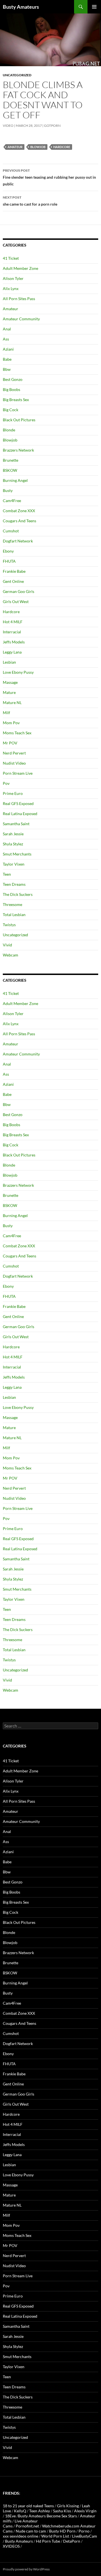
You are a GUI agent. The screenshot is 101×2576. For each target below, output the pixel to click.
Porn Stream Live (18, 773)
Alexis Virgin (85, 2511)
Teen (7, 874)
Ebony (8, 551)
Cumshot (11, 531)
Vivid (7, 945)
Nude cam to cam (31, 2531)
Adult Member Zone (20, 268)
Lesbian (9, 662)
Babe (7, 359)
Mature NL (12, 702)
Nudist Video (14, 763)
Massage (10, 682)
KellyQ (20, 2511)
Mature (9, 692)
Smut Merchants (17, 854)
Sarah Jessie (13, 834)
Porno (84, 2531)
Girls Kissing (68, 2506)
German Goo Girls (19, 591)
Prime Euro (13, 793)
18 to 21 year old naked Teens (28, 2506)
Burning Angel (15, 480)
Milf (6, 713)
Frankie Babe (14, 571)
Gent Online (13, 581)
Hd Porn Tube (48, 2541)
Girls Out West (16, 602)
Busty (8, 490)
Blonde (9, 430)
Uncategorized (17, 75)
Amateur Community (21, 319)
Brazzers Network (18, 450)
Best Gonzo (13, 379)
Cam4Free (12, 501)
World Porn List (55, 2536)
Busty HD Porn (62, 2531)
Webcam (11, 955)
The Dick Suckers (18, 894)
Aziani (8, 349)
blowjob (38, 147)
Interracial (12, 632)
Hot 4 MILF (13, 622)
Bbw (7, 369)
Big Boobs (12, 389)
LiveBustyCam (85, 2536)
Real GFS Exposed (18, 803)
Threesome (12, 904)
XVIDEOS (11, 2546)
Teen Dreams (14, 884)
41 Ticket (11, 258)
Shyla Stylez (13, 844)
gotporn (52, 126)
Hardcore (62, 147)
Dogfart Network (18, 541)
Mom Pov (11, 723)
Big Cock (11, 410)
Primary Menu (94, 7)
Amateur (15, 147)
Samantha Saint (16, 824)
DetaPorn (72, 2541)
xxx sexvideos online (20, 2536)
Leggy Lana (12, 652)
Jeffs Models (14, 642)
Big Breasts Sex (16, 400)
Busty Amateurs (21, 7)
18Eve (10, 2516)
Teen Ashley (40, 2511)
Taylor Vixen (14, 864)
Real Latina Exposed (20, 814)
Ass (6, 339)
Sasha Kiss (62, 2511)
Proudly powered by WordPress (26, 2569)
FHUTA (9, 561)
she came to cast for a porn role (30, 201)
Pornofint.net (27, 2526)
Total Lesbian (14, 915)
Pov (6, 783)
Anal (7, 329)
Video (8, 126)
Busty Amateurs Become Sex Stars (47, 2516)
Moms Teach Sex (17, 733)
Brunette (11, 460)
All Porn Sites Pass (19, 299)
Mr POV (10, 743)
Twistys (9, 925)
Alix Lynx (11, 288)
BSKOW (10, 470)
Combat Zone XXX (19, 511)
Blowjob (10, 440)
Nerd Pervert (14, 753)
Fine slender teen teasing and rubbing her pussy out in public (49, 177)
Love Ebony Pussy (18, 672)
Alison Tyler (13, 278)
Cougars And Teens (19, 521)
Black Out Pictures (19, 420)
